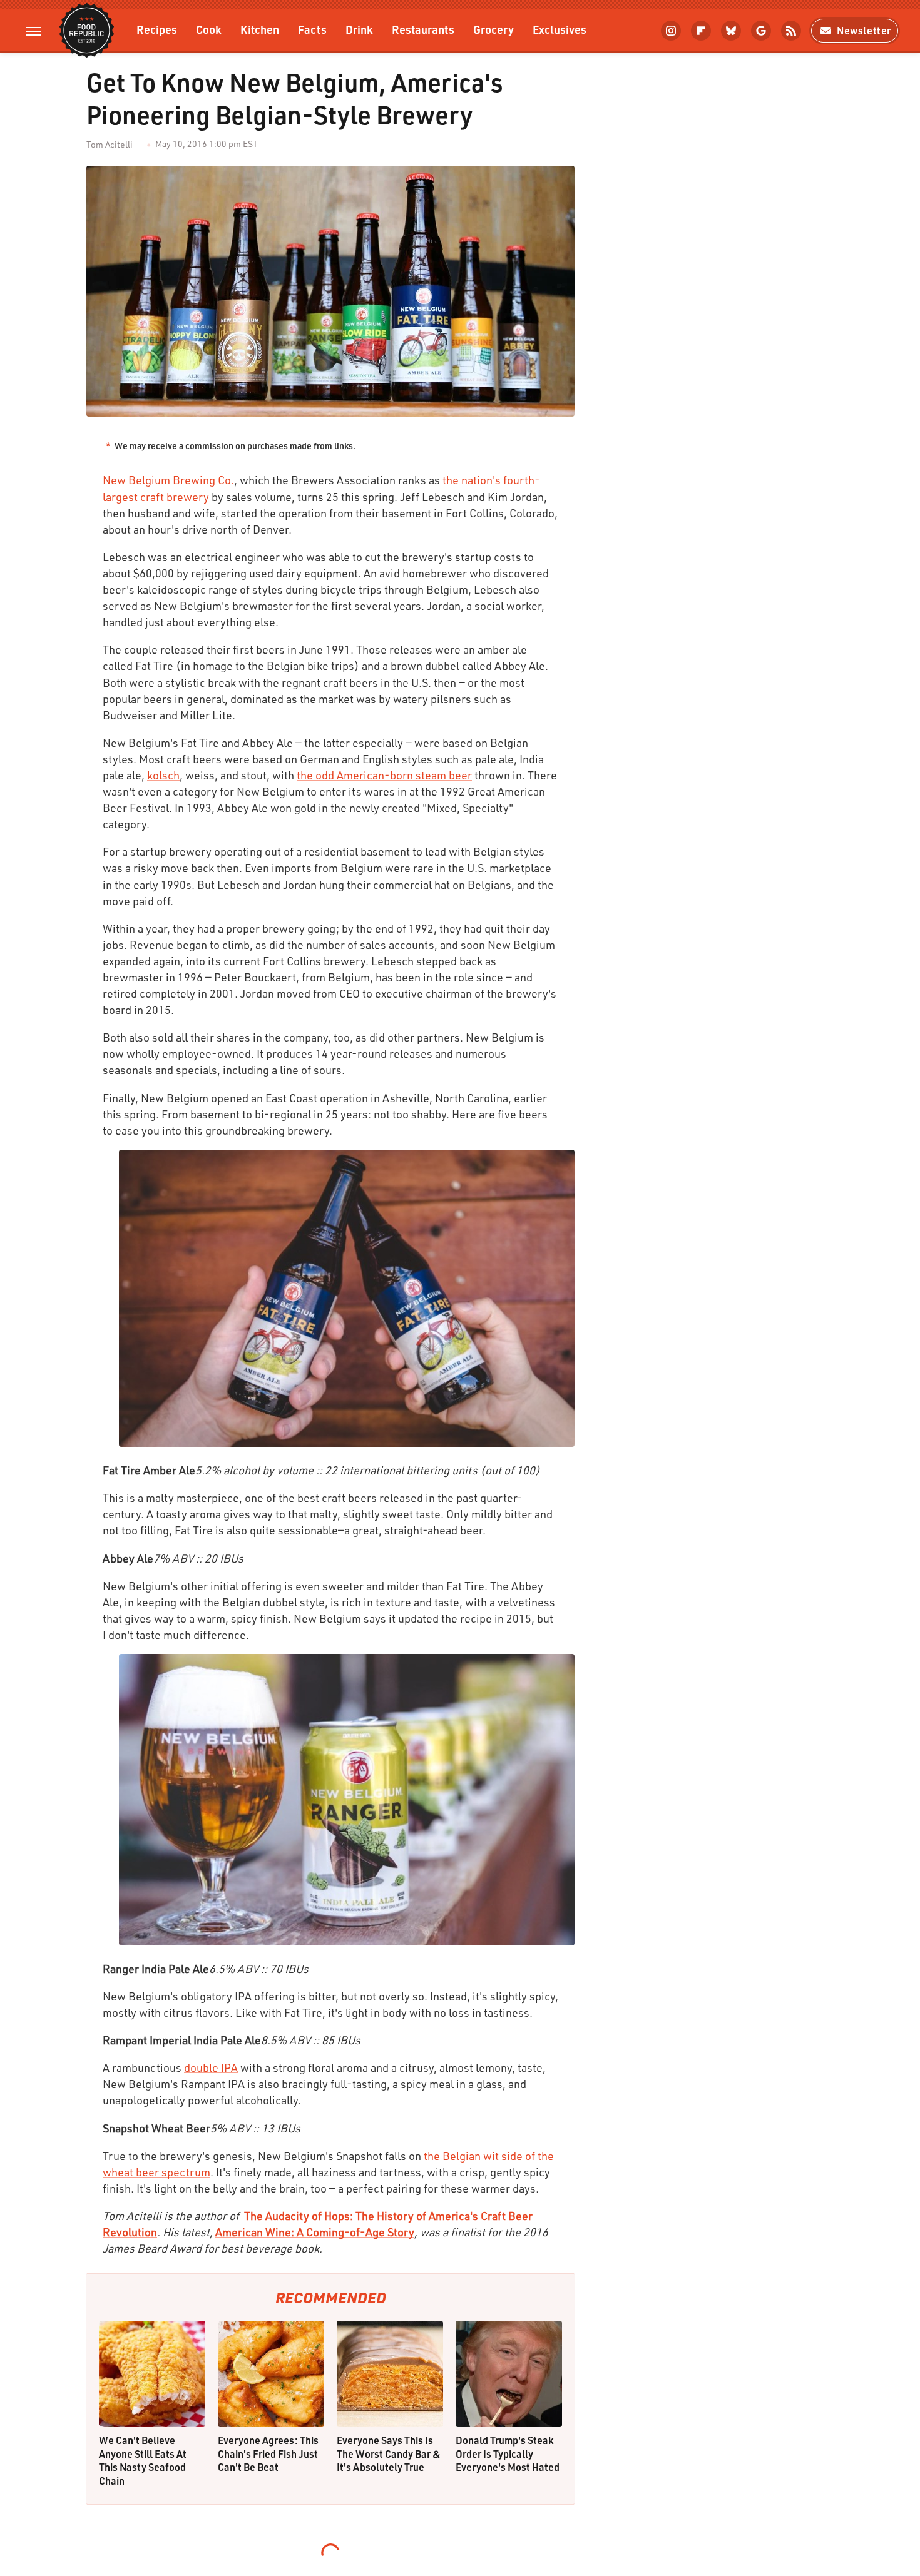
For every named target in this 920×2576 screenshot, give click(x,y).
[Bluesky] (731, 31)
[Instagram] (671, 31)
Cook (209, 29)
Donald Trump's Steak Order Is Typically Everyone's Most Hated (508, 2453)
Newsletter (864, 30)
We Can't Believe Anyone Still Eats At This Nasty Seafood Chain (143, 2460)
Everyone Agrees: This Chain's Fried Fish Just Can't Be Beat (268, 2453)
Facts (312, 29)
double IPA (211, 2067)
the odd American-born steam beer (384, 775)
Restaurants (423, 29)
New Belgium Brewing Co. (168, 480)
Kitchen (260, 29)
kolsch (163, 775)
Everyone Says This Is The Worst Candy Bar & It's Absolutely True (389, 2453)
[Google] (761, 31)
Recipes (157, 29)
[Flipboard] (701, 31)
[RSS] (791, 31)
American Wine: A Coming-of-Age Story (315, 2232)
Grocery (493, 29)
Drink (359, 29)
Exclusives (560, 29)
